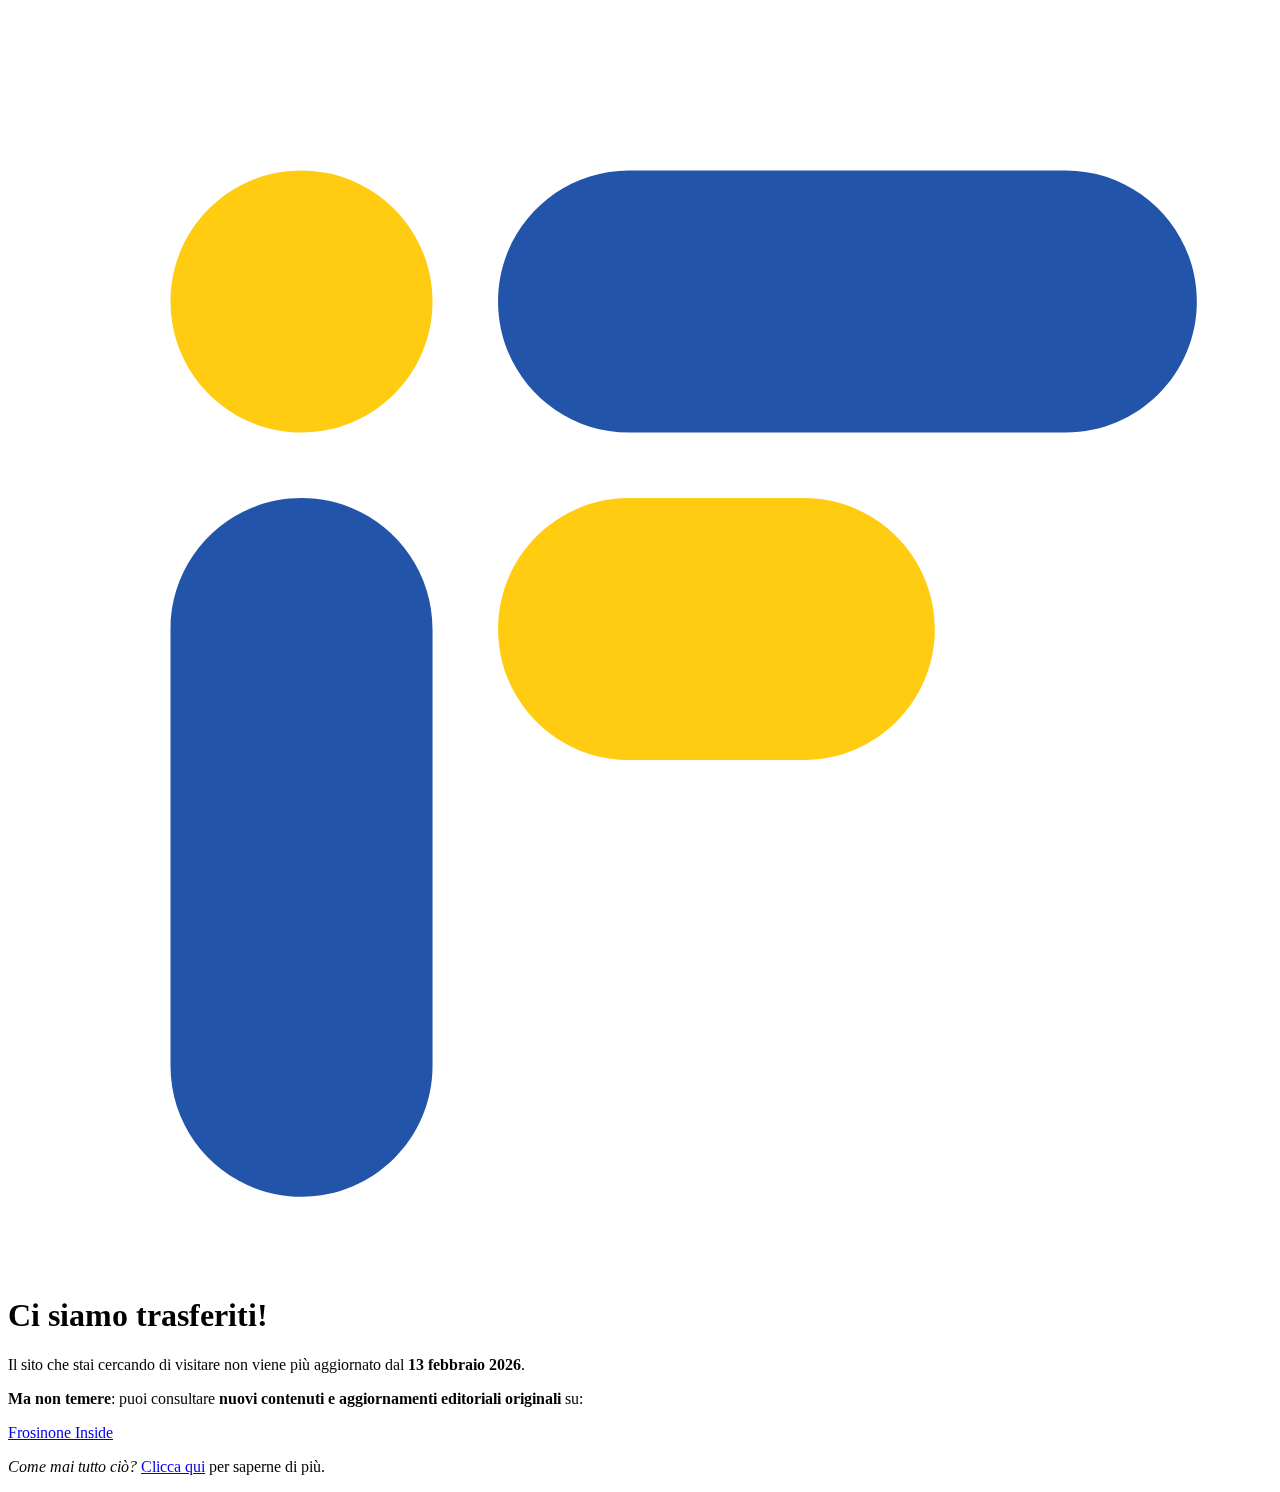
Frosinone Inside (60, 1432)
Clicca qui (173, 1466)
